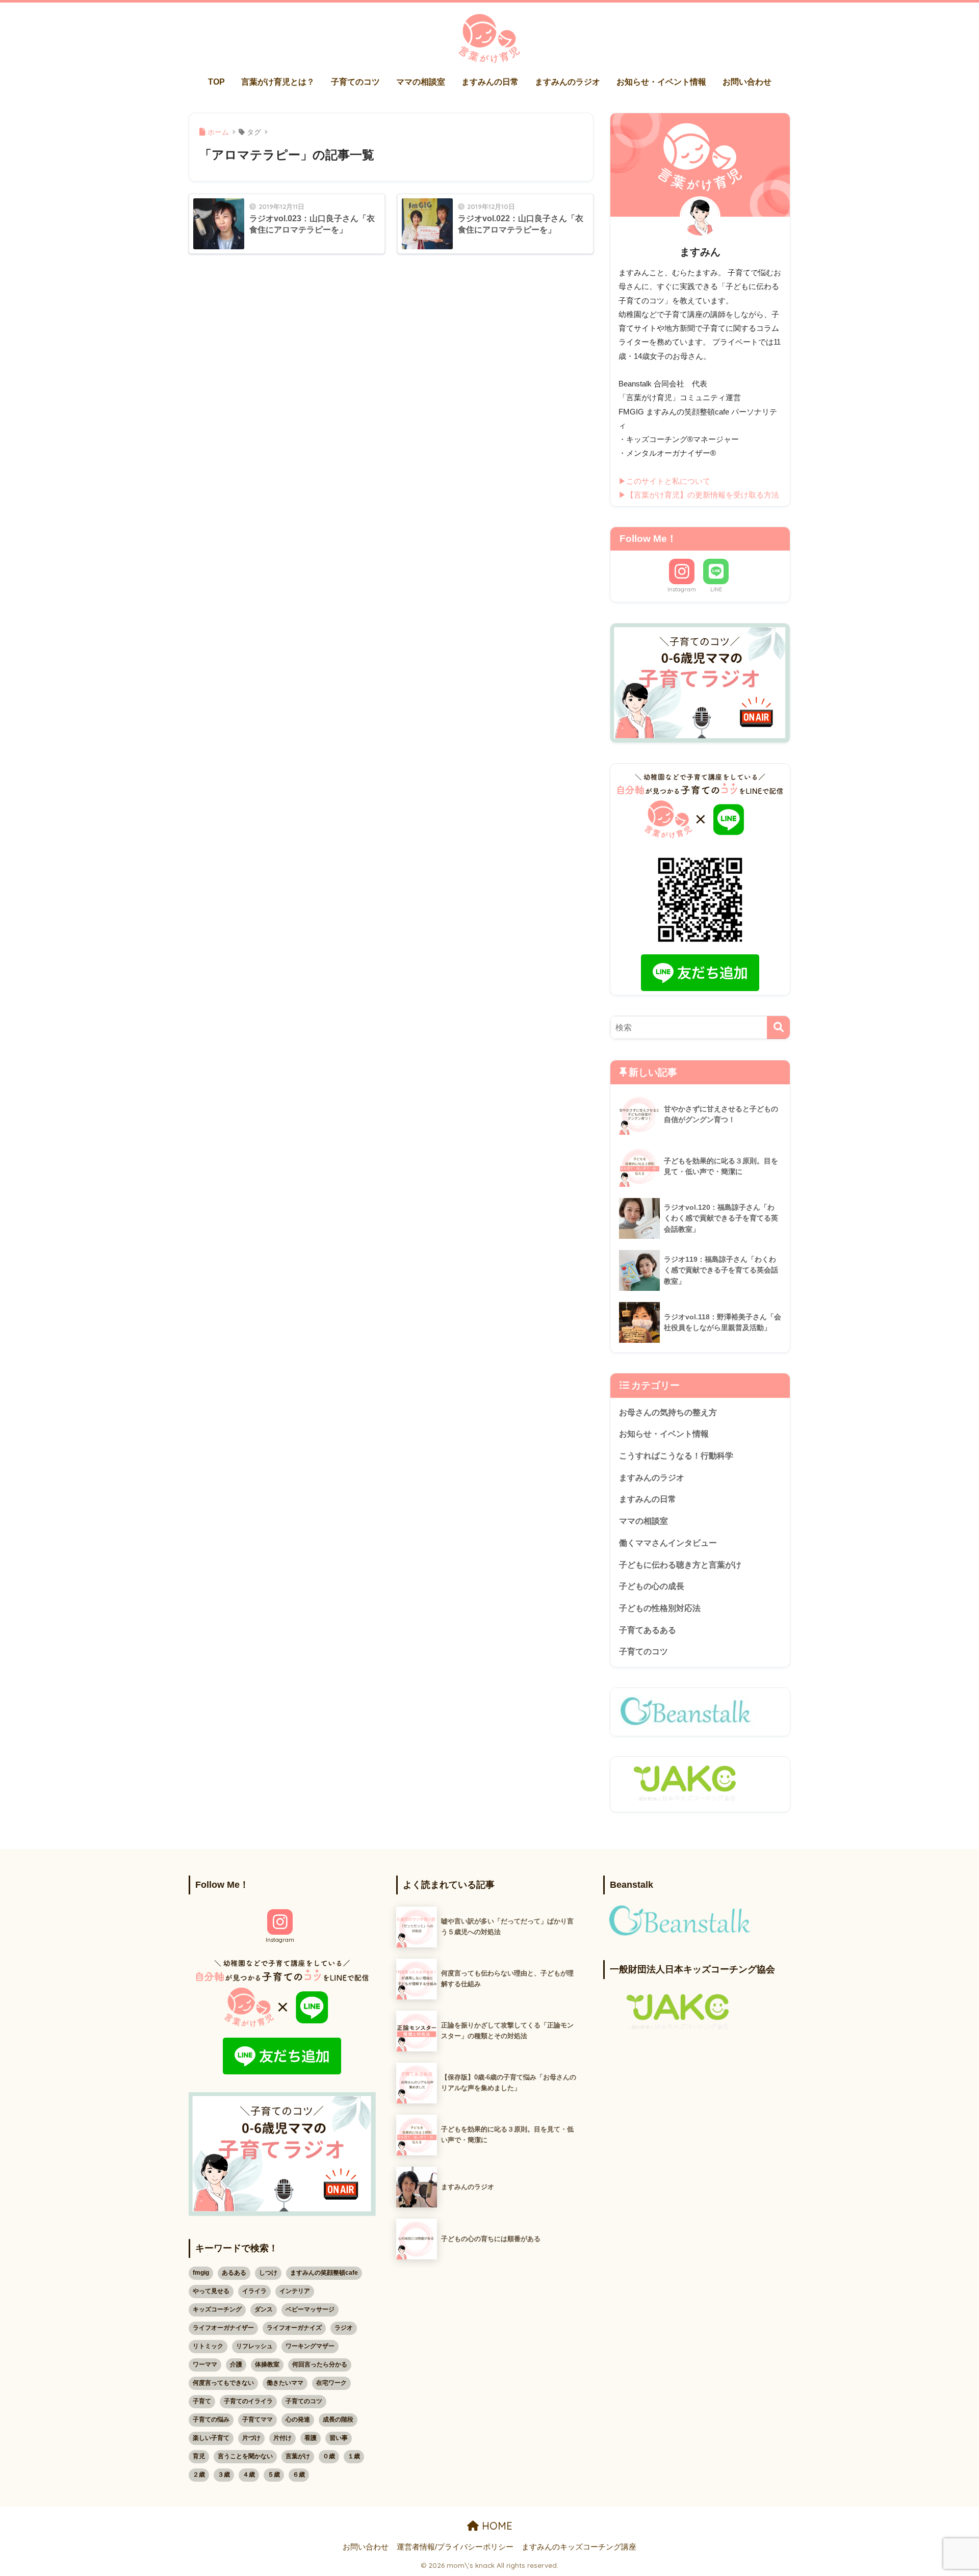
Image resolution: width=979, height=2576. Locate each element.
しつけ (268, 2273)
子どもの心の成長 (652, 1586)
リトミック (208, 2346)
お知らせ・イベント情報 (661, 82)
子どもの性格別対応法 (660, 1608)
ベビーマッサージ (310, 2309)
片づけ (251, 2438)
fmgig (201, 2273)
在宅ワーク (331, 2383)
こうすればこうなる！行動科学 (676, 1456)
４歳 (249, 2475)
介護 (236, 2364)
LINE (716, 589)
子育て (202, 2401)
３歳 (224, 2475)
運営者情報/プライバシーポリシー (455, 2547)
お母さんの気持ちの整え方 (668, 1412)
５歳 (274, 2475)
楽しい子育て (211, 2438)
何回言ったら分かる (320, 2364)
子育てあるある (648, 1630)
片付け (282, 2438)
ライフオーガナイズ (294, 2328)
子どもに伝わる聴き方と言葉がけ (680, 1565)
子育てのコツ (355, 82)
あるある (234, 2273)
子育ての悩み (211, 2419)
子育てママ (257, 2419)
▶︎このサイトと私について (664, 481)
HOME (496, 2526)
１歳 (354, 2456)
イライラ (254, 2291)
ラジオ (344, 2328)
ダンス (264, 2309)
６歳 (299, 2475)
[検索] (778, 1027)
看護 (311, 2438)
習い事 (339, 2438)
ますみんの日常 (490, 82)
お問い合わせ (747, 82)
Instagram (682, 589)
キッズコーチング (217, 2309)
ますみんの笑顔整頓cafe (324, 2273)
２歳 (199, 2475)
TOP (216, 82)
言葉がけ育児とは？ (278, 82)
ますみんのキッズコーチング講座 (579, 2547)
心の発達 (298, 2419)
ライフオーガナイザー (223, 2328)
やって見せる (211, 2291)
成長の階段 (338, 2419)
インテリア (295, 2291)
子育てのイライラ (248, 2401)
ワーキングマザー (310, 2346)
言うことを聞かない (245, 2456)
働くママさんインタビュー (668, 1543)
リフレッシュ (254, 2346)
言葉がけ (298, 2456)
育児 (199, 2456)
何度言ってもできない (223, 2383)
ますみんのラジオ (568, 82)
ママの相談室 (421, 82)
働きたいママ (285, 2383)
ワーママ (205, 2364)
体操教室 (267, 2364)
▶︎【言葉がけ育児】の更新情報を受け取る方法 (699, 495)
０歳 (329, 2456)
